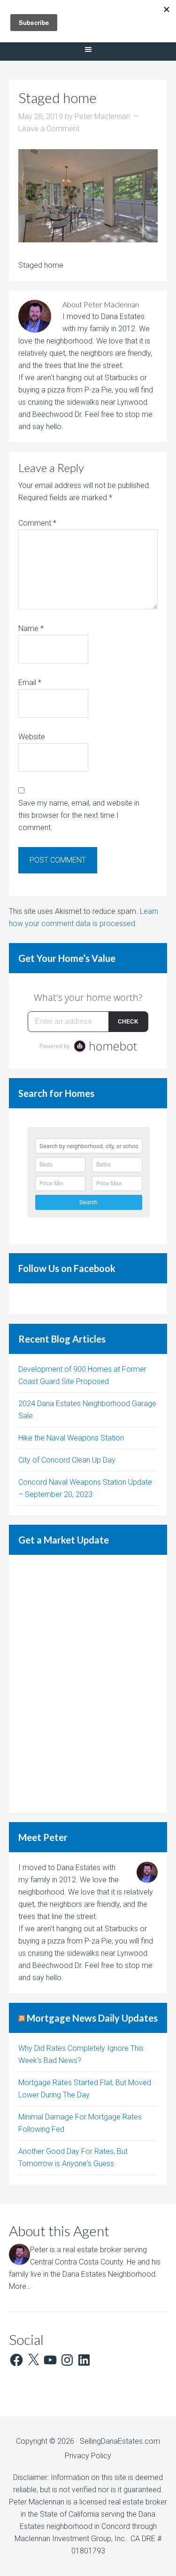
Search (88, 1202)
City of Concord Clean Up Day (67, 1460)
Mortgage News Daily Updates (92, 2018)
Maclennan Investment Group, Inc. (71, 2539)
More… (20, 2286)
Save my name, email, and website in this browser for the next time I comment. (79, 815)
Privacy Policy (88, 2456)
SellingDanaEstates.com (120, 2441)
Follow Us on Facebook (67, 1268)
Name (31, 628)
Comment (37, 523)
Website (32, 737)
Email (30, 683)
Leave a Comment (49, 129)
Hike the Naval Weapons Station (71, 1438)
